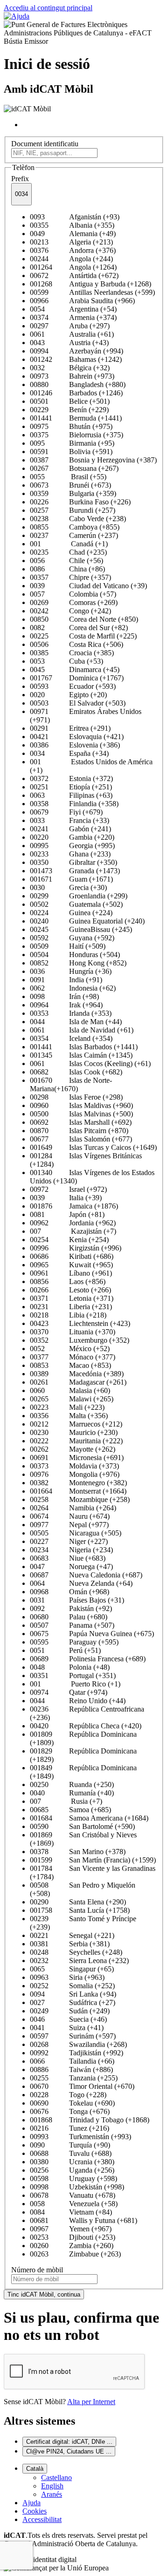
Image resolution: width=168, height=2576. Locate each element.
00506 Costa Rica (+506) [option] (77, 644)
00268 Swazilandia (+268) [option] (78, 2044)
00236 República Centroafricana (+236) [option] (87, 1713)
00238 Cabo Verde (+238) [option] (78, 519)
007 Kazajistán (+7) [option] (73, 1231)
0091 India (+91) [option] (66, 980)
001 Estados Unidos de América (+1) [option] (91, 766)
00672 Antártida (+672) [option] (74, 275)
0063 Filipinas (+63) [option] (71, 795)
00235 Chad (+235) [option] (68, 552)
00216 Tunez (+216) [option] (70, 2128)
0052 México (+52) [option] (70, 1349)
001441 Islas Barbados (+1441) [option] (84, 1047)
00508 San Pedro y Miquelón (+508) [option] (83, 1889)
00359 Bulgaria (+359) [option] (73, 493)
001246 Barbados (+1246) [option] (76, 393)
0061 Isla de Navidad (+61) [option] (82, 1030)
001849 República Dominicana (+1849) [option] (83, 1772)
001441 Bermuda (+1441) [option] (76, 418)
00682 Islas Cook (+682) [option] (76, 1072)
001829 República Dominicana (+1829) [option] (83, 1755)
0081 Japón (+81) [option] (67, 1214)
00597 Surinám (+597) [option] (73, 2036)
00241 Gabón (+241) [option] (70, 829)
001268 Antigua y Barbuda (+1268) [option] (91, 284)
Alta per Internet (91, 2402)
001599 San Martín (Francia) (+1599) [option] (93, 1860)
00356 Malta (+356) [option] (69, 1416)
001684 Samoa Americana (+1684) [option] (89, 1818)
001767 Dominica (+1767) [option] (77, 678)
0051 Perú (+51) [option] (65, 1650)
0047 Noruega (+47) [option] (71, 1567)
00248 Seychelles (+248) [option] (76, 1952)
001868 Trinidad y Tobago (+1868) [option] (90, 2120)
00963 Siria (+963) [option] (67, 1977)
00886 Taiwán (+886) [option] (71, 2070)
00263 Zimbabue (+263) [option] (75, 2254)
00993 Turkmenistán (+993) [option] (80, 2137)
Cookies (35, 2511)
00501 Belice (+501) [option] (70, 401)
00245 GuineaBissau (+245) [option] (81, 929)
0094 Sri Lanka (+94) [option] (73, 1994)
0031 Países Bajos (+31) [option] (77, 1600)
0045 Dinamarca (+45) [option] (75, 669)
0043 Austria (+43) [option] (69, 343)
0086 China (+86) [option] (67, 569)
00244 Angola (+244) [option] (71, 259)
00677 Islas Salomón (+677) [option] (81, 1139)
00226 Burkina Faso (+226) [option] (80, 502)
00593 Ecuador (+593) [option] (73, 686)
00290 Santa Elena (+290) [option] (78, 1902)
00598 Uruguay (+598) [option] (73, 2178)
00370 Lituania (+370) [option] (73, 1332)
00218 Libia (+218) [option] (68, 1315)
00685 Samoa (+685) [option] (70, 1810)
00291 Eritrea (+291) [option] (70, 728)
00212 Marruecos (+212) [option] (76, 1424)
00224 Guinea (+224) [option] (71, 913)
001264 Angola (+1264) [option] (73, 267)
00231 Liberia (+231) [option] (71, 1307)
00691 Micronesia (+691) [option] (77, 1458)
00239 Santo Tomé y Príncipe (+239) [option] (83, 1923)
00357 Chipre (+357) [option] (70, 577)
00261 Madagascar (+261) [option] (78, 1382)
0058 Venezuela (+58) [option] (74, 2204)
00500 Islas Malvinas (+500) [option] (81, 1114)
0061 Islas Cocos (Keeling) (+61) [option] (90, 1064)
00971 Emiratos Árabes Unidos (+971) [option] (86, 716)
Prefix (20, 179)
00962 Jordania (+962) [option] (73, 1223)
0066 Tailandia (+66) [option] (72, 2061)
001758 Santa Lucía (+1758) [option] (80, 1910)
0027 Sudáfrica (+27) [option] (73, 2002)
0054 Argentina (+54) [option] (73, 309)
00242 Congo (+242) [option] (70, 611)
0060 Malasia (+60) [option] (70, 1390)
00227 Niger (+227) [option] (69, 1541)
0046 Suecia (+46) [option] (68, 2019)
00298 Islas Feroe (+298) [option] (76, 1097)
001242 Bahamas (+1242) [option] (76, 359)
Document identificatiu (45, 144)
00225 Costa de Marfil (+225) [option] (83, 636)
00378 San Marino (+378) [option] (78, 1852)
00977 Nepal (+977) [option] (69, 1525)
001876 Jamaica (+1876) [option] (74, 1206)
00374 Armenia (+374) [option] (73, 317)
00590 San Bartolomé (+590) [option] (82, 1826)
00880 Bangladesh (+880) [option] (78, 384)
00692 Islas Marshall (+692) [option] (81, 1122)
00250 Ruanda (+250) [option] (72, 1784)
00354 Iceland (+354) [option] (71, 1038)
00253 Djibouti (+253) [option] (73, 2237)
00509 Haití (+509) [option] (68, 946)
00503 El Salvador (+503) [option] (78, 703)
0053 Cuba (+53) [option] (66, 661)
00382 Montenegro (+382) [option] (78, 1483)
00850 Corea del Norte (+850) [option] (84, 619)
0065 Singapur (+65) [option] (72, 1969)
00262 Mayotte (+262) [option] (73, 1449)
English (52, 2486)
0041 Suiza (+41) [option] (67, 2028)
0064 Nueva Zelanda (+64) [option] (81, 1583)
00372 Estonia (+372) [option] (71, 778)
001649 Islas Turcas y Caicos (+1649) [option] (93, 1147)
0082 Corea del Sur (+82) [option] (79, 628)
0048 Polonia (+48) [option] (70, 1667)
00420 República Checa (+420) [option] (86, 1726)
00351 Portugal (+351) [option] (73, 1675)
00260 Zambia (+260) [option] (72, 2246)
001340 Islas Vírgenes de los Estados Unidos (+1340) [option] (92, 1177)
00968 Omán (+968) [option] (70, 1592)
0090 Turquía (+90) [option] (70, 2145)
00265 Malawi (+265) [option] (72, 1399)
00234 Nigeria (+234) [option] (71, 1550)
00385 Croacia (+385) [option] (72, 653)
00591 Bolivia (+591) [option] (71, 452)
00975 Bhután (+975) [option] (71, 426)
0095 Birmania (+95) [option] (72, 443)
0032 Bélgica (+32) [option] (70, 368)
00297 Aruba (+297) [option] (70, 326)
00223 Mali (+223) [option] (67, 1407)
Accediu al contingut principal (48, 8)
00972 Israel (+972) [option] (68, 1189)
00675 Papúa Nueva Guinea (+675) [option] (92, 1634)
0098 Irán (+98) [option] (64, 996)
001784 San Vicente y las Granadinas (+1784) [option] (93, 1873)
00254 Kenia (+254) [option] (69, 1240)
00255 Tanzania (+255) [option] (74, 2078)
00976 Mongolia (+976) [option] (75, 1474)
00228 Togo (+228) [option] (68, 2095)
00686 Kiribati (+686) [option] (72, 1256)
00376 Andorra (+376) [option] (73, 250)
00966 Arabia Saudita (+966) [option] (82, 301)
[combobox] (21, 194)
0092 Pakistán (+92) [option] (71, 1608)
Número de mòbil (37, 2270)
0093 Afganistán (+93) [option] (75, 217)
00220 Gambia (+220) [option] (72, 837)
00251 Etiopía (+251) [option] (71, 787)
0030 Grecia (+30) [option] (68, 887)
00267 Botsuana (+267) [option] (74, 468)
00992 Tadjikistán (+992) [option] (77, 2053)
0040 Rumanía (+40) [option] (72, 1793)
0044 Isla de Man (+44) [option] (76, 1022)
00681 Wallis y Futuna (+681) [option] (84, 2220)
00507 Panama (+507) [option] (72, 1625)
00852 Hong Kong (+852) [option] (78, 963)
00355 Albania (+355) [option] (72, 225)
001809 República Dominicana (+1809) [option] (83, 1738)
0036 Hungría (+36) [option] (71, 971)
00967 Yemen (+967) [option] (71, 2229)
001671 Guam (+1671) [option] (71, 879)
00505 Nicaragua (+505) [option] (76, 1533)
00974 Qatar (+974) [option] (69, 1692)
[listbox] (84, 1236)
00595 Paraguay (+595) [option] (74, 1642)
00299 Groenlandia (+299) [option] (79, 896)
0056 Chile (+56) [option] (66, 561)
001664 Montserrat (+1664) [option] (78, 1491)
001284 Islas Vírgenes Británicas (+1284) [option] (86, 1160)
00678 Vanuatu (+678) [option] (73, 2195)
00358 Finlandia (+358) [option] (74, 804)
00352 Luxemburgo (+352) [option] (80, 1340)
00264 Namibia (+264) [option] (73, 1508)
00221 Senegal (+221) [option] (72, 1935)
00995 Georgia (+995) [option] (72, 846)
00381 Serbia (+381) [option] (70, 1944)
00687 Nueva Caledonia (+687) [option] (86, 1575)
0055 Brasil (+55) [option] (68, 477)
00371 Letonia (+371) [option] (72, 1298)
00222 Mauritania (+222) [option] (76, 1441)
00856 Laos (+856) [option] (68, 1281)
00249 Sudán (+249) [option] (70, 2011)
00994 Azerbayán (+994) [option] (77, 351)
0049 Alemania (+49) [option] (73, 234)
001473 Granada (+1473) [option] (75, 871)
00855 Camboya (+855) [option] (75, 527)
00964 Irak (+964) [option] (66, 1005)
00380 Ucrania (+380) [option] (72, 2162)
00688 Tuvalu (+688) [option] (71, 2153)
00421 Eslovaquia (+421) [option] (77, 737)
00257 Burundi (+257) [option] (73, 510)
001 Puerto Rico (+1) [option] (75, 1684)
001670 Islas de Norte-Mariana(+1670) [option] (71, 1084)
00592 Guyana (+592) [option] (72, 938)
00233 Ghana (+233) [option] (70, 854)
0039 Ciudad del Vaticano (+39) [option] (88, 586)
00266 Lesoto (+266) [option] (70, 1290)
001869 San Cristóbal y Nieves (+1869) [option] (83, 1839)
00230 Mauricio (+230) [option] (74, 1432)
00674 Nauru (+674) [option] (70, 1516)
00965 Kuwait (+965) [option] (71, 1265)
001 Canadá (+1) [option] (69, 544)
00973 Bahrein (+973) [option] (72, 376)
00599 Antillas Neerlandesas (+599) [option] (92, 292)
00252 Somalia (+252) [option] (72, 1986)
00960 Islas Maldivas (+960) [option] (81, 1105)
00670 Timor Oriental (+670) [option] (82, 2086)
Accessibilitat (42, 2519)
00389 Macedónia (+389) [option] (77, 1374)
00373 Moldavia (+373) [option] (74, 1466)
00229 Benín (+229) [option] (69, 410)
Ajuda (31, 2503)
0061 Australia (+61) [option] (72, 334)
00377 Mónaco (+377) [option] (73, 1357)
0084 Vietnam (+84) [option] (71, 2212)
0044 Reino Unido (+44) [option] (78, 1701)
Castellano (56, 2477)
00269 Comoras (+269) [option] (74, 602)
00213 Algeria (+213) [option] (71, 242)
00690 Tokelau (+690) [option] (72, 2103)
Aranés (52, 2494)
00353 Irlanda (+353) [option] (71, 1013)
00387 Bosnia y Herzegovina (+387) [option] (93, 460)
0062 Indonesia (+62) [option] (73, 988)
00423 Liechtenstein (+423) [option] (80, 1323)
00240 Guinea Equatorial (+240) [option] (87, 921)
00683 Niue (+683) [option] (68, 1558)
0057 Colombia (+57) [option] (73, 594)
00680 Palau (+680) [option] (69, 1617)
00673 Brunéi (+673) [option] (70, 485)
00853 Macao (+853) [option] (70, 1365)
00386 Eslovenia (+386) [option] (75, 745)
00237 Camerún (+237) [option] (74, 535)
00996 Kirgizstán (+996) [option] (76, 1248)
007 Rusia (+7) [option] (66, 1801)
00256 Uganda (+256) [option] (72, 2170)
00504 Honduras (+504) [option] (75, 955)
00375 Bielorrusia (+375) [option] (77, 435)
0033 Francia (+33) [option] (70, 820)
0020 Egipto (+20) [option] (68, 695)
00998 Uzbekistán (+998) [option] (77, 2187)
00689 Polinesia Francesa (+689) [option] (88, 1659)
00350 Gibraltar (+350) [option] (73, 862)
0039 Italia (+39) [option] (66, 1198)
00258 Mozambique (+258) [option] (80, 1499)
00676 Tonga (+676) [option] (70, 2111)
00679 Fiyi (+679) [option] (66, 812)
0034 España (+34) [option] (69, 753)
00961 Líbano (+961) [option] (71, 1273)
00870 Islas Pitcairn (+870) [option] (79, 1131)
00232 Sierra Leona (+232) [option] (79, 1961)
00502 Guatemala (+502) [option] (76, 904)
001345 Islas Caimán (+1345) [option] (81, 1055)
